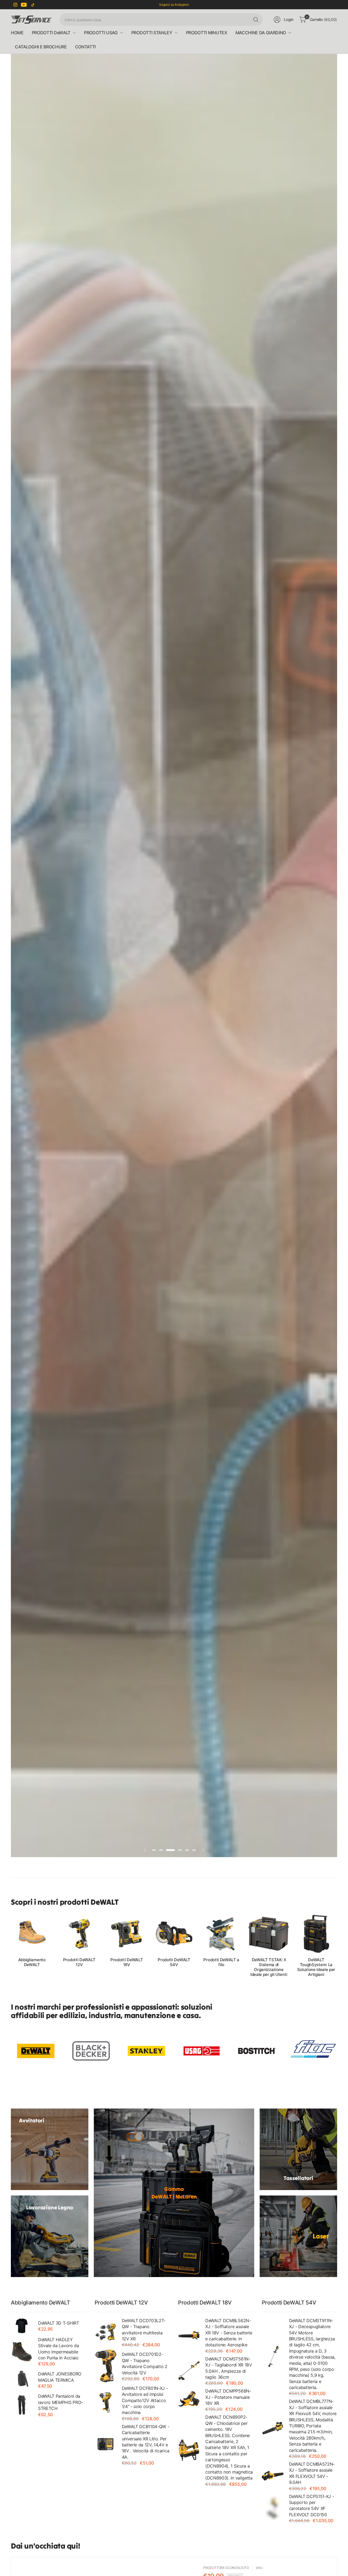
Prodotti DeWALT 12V (79, 1962)
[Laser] (298, 2236)
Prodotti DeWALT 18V (127, 1962)
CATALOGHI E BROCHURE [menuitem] (41, 47)
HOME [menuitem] (17, 33)
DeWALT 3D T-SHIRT (59, 2323)
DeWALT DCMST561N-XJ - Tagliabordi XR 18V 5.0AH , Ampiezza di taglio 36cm (229, 2368)
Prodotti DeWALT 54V (174, 1962)
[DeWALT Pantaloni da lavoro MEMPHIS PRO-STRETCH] (22, 2405)
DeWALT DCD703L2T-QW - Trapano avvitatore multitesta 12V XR (144, 2330)
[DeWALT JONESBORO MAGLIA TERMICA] (22, 2379)
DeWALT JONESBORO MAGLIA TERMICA (60, 2377)
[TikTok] (33, 5)
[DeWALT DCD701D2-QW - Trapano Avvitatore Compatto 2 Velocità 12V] (105, 2366)
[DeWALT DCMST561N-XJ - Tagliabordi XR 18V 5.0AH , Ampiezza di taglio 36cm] (189, 2371)
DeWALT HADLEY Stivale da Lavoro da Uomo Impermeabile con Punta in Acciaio (59, 2349)
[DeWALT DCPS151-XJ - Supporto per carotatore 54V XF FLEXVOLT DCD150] (273, 2508)
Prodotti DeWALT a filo (221, 1962)
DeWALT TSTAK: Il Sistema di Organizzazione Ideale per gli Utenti (269, 1967)
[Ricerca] (256, 20)
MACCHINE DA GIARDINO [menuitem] (261, 33)
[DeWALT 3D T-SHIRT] (22, 2326)
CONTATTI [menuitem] (85, 47)
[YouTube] (24, 5)
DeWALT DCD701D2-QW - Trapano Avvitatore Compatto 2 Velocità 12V (145, 2363)
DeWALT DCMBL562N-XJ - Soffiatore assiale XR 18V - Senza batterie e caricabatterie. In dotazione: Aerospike (229, 2333)
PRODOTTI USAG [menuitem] (101, 33)
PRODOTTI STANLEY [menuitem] (152, 33)
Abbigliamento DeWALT (32, 1962)
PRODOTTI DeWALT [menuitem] (51, 33)
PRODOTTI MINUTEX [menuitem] (207, 33)
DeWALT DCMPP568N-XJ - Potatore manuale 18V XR (228, 2397)
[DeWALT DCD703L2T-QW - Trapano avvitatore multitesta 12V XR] (105, 2332)
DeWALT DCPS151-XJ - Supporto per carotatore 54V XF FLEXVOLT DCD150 (312, 2505)
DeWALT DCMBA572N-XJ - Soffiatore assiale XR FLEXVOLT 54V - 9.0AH (312, 2473)
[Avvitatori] (50, 2149)
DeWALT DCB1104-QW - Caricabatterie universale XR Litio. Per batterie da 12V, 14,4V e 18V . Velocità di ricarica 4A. (146, 2442)
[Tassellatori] (298, 2149)
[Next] (337, 1945)
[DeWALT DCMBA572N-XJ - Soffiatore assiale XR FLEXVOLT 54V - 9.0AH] (273, 2476)
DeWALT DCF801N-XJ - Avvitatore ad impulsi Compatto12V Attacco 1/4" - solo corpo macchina (145, 2400)
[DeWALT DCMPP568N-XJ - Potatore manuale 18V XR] (189, 2400)
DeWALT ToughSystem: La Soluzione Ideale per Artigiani (316, 1967)
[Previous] (11, 1945)
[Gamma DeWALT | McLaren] (174, 2193)
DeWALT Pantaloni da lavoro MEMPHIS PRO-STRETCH (60, 2402)
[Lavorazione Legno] (50, 2236)
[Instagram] (15, 5)
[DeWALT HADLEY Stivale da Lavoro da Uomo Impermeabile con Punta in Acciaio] (22, 2351)
